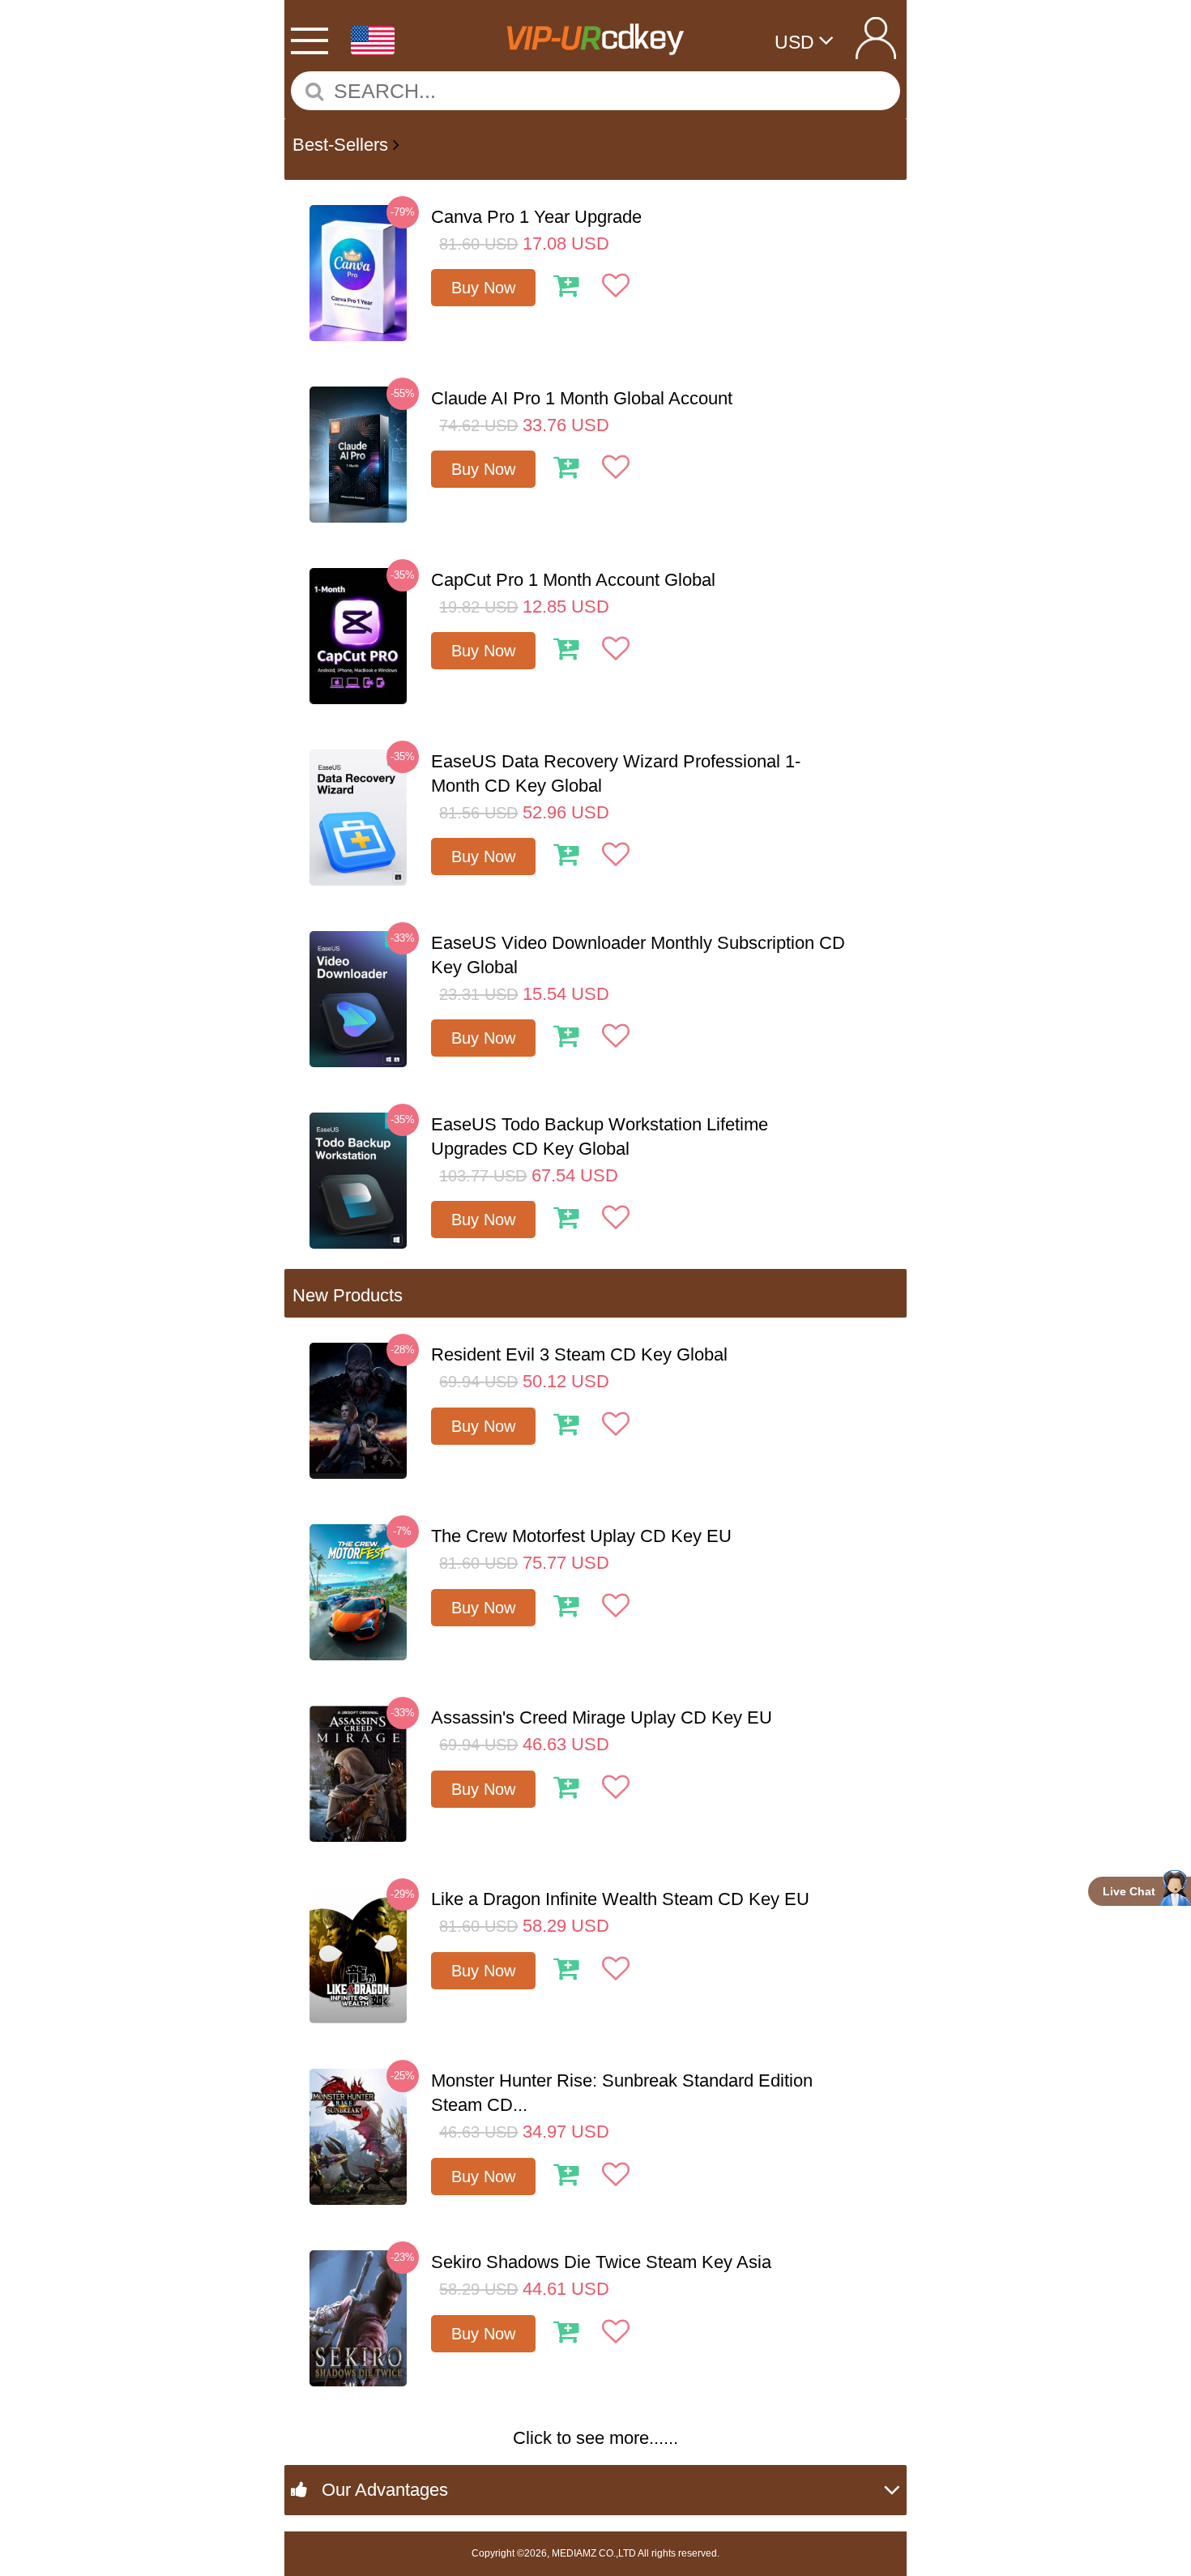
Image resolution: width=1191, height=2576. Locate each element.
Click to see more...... (595, 2438)
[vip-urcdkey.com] (595, 33)
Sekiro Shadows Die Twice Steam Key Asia (601, 2262)
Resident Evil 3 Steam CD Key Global (579, 1354)
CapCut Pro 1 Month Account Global (573, 580)
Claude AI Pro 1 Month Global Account (582, 398)
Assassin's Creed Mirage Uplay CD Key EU (602, 1717)
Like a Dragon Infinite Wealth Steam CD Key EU (620, 1899)
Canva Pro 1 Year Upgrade (536, 217)
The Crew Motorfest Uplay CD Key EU (581, 1536)
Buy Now (483, 288)
